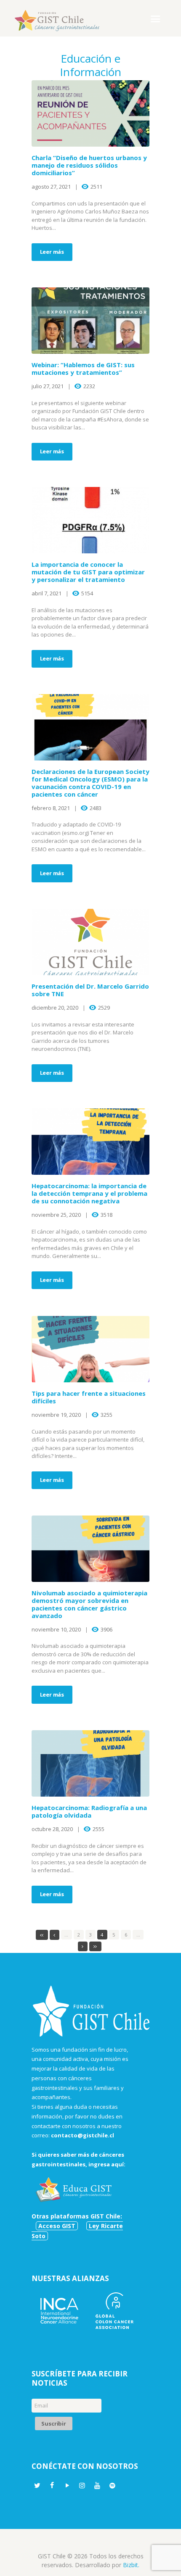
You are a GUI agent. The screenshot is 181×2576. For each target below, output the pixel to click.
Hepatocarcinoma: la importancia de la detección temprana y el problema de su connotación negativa (89, 1193)
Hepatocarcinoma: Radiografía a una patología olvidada (89, 1811)
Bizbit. (131, 2565)
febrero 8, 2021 (51, 808)
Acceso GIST (57, 2226)
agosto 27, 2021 (51, 187)
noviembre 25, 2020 (56, 1215)
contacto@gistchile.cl (83, 2135)
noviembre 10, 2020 (56, 1629)
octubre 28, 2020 (52, 1829)
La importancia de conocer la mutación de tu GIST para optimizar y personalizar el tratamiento (88, 572)
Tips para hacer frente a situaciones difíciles (89, 1397)
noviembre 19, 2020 (56, 1415)
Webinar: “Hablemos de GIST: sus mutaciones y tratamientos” (83, 368)
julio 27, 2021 (48, 386)
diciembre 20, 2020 (55, 1008)
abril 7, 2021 (47, 593)
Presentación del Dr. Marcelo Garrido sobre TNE (90, 990)
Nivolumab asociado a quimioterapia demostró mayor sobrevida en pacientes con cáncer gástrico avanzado (89, 1604)
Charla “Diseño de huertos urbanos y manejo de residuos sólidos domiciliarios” (89, 165)
